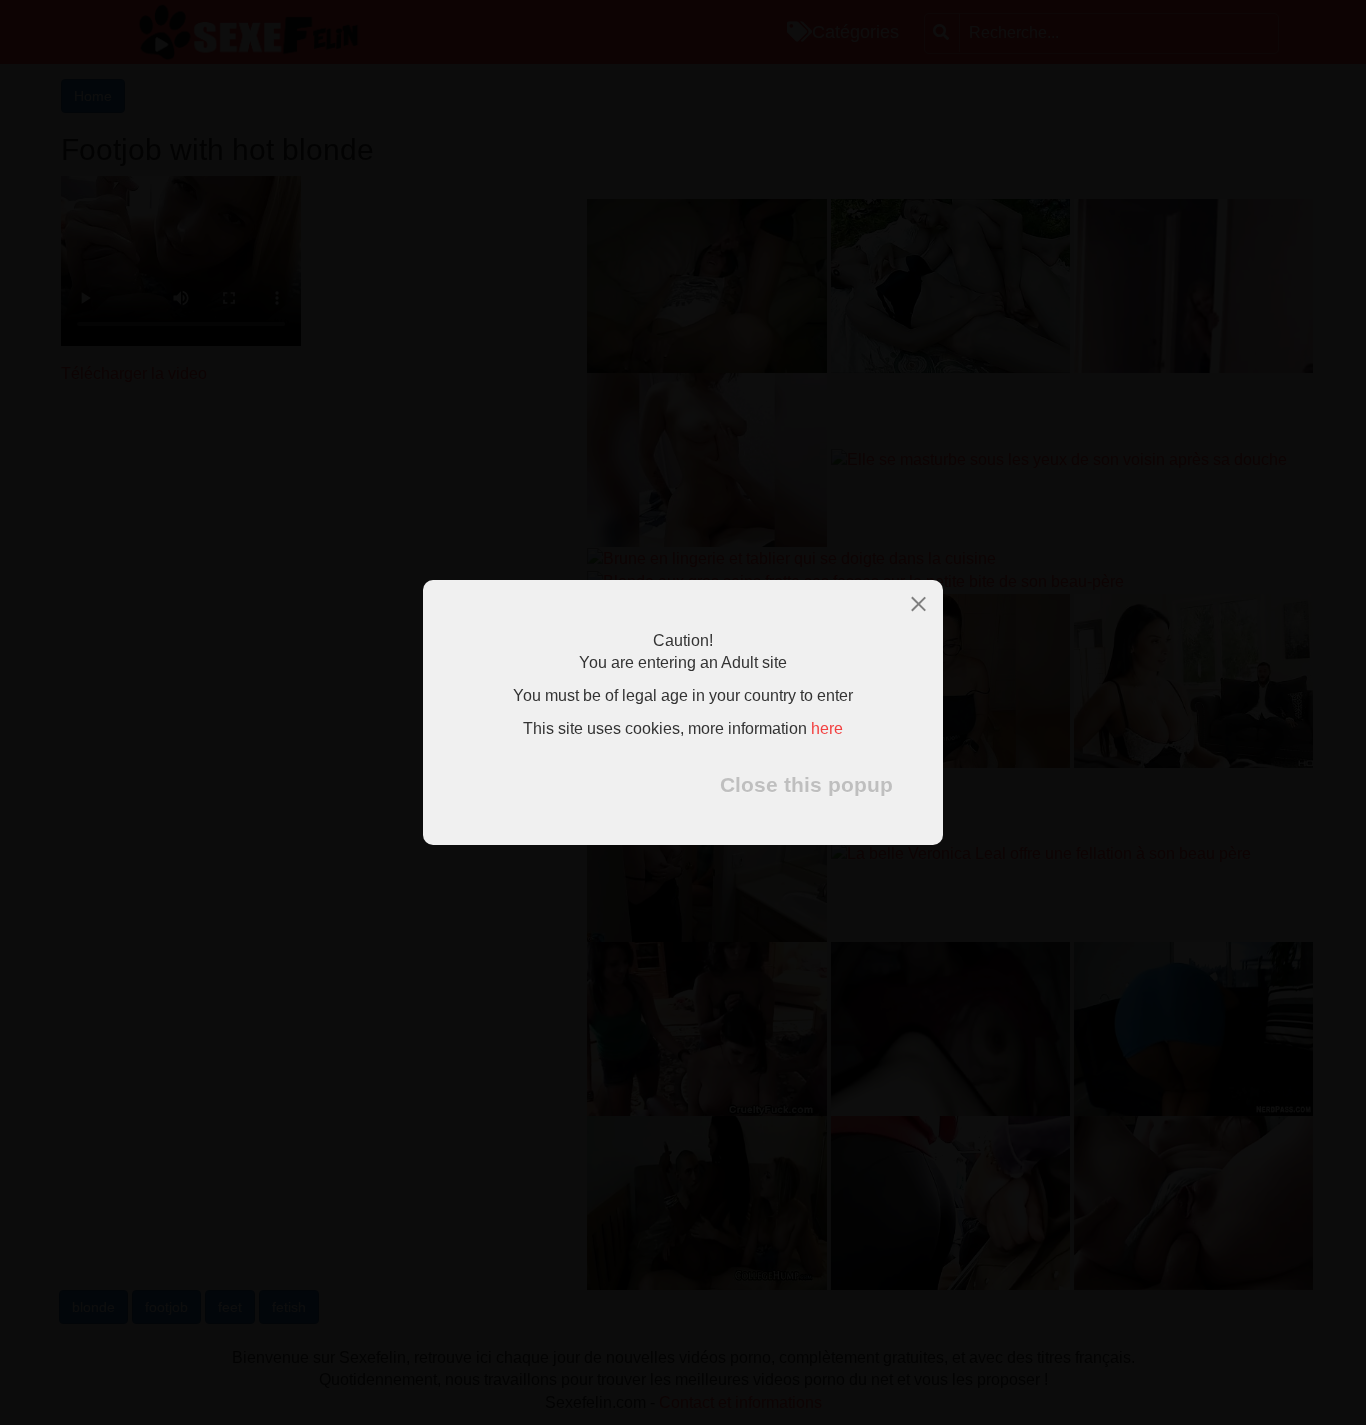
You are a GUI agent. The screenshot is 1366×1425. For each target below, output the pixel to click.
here (827, 729)
